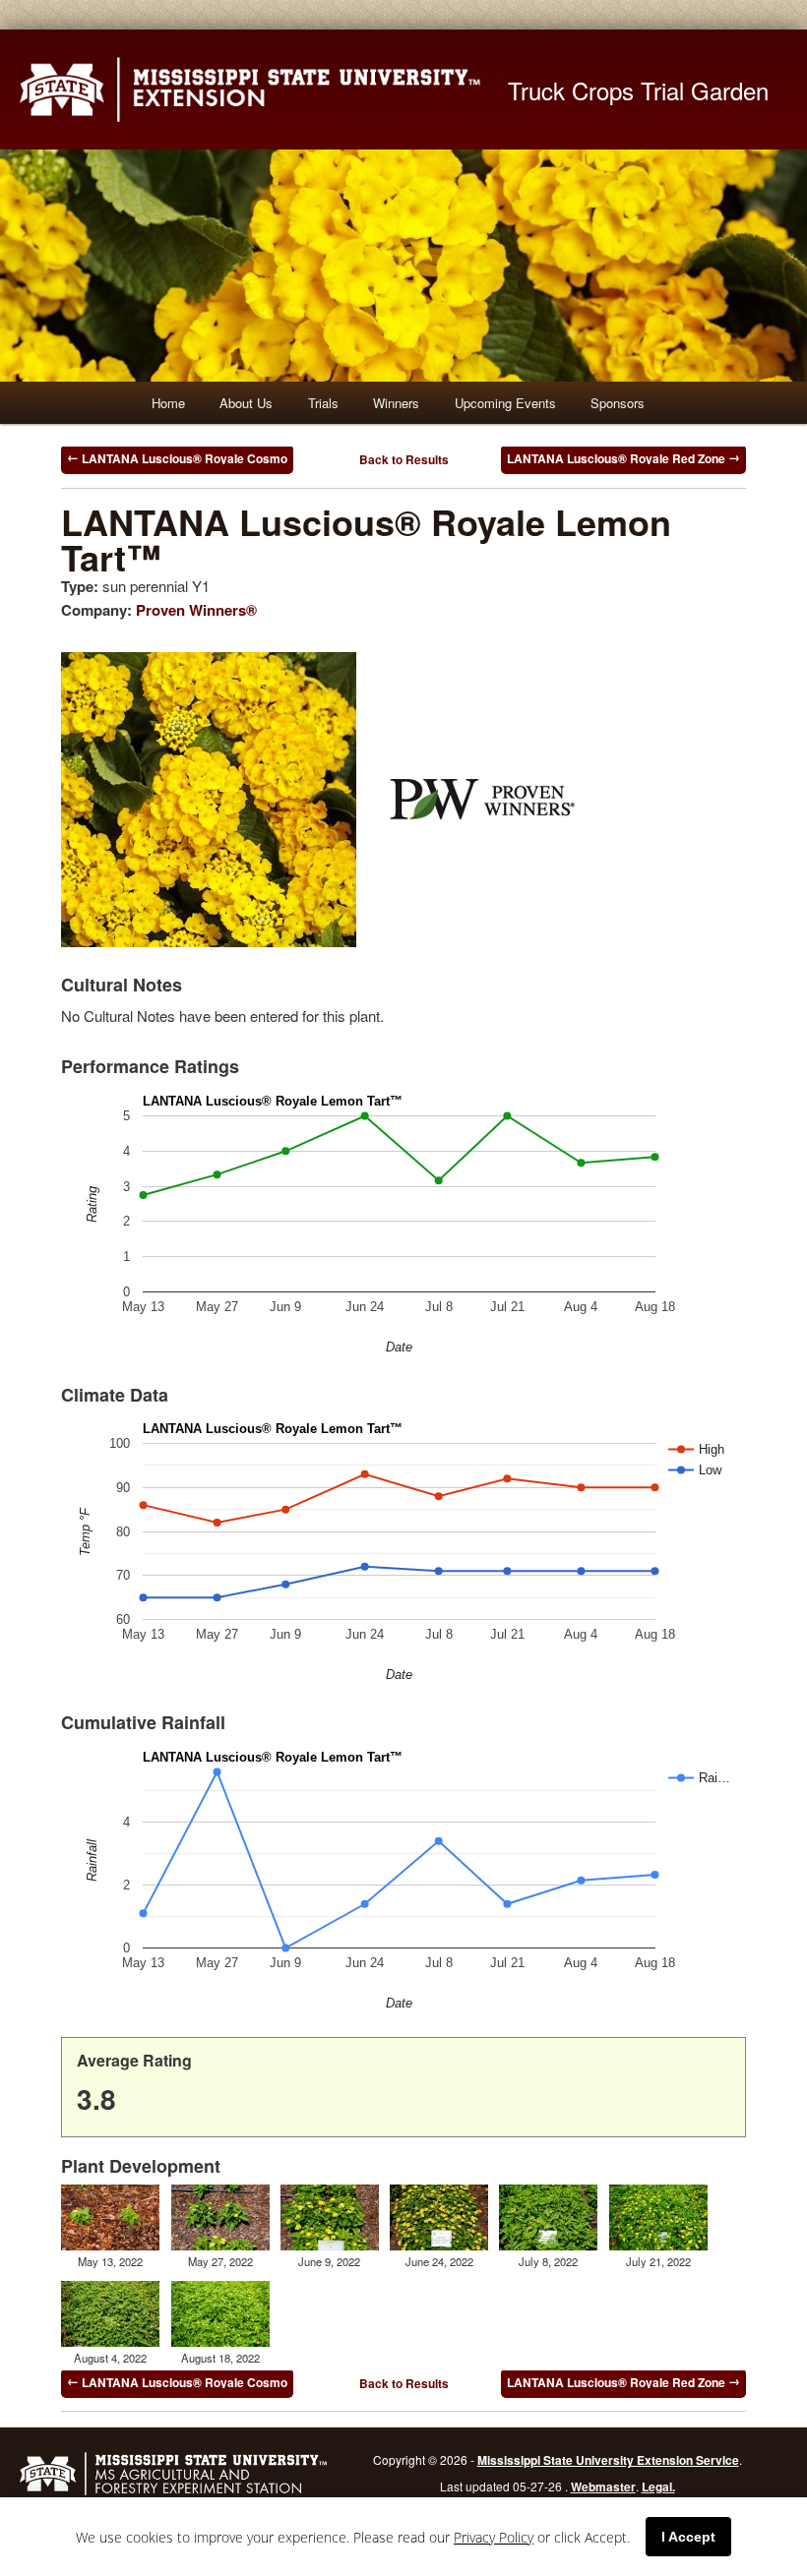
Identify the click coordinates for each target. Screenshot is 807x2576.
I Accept (688, 2537)
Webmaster (603, 2486)
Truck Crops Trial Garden (638, 90)
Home (168, 403)
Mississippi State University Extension (264, 90)
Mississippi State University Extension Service (608, 2460)
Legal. (658, 2486)
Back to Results (404, 459)
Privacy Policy (494, 2537)
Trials (323, 403)
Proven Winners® (196, 610)
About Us (246, 403)
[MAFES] (173, 2492)
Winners (396, 403)
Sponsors (618, 403)
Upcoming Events (505, 403)
